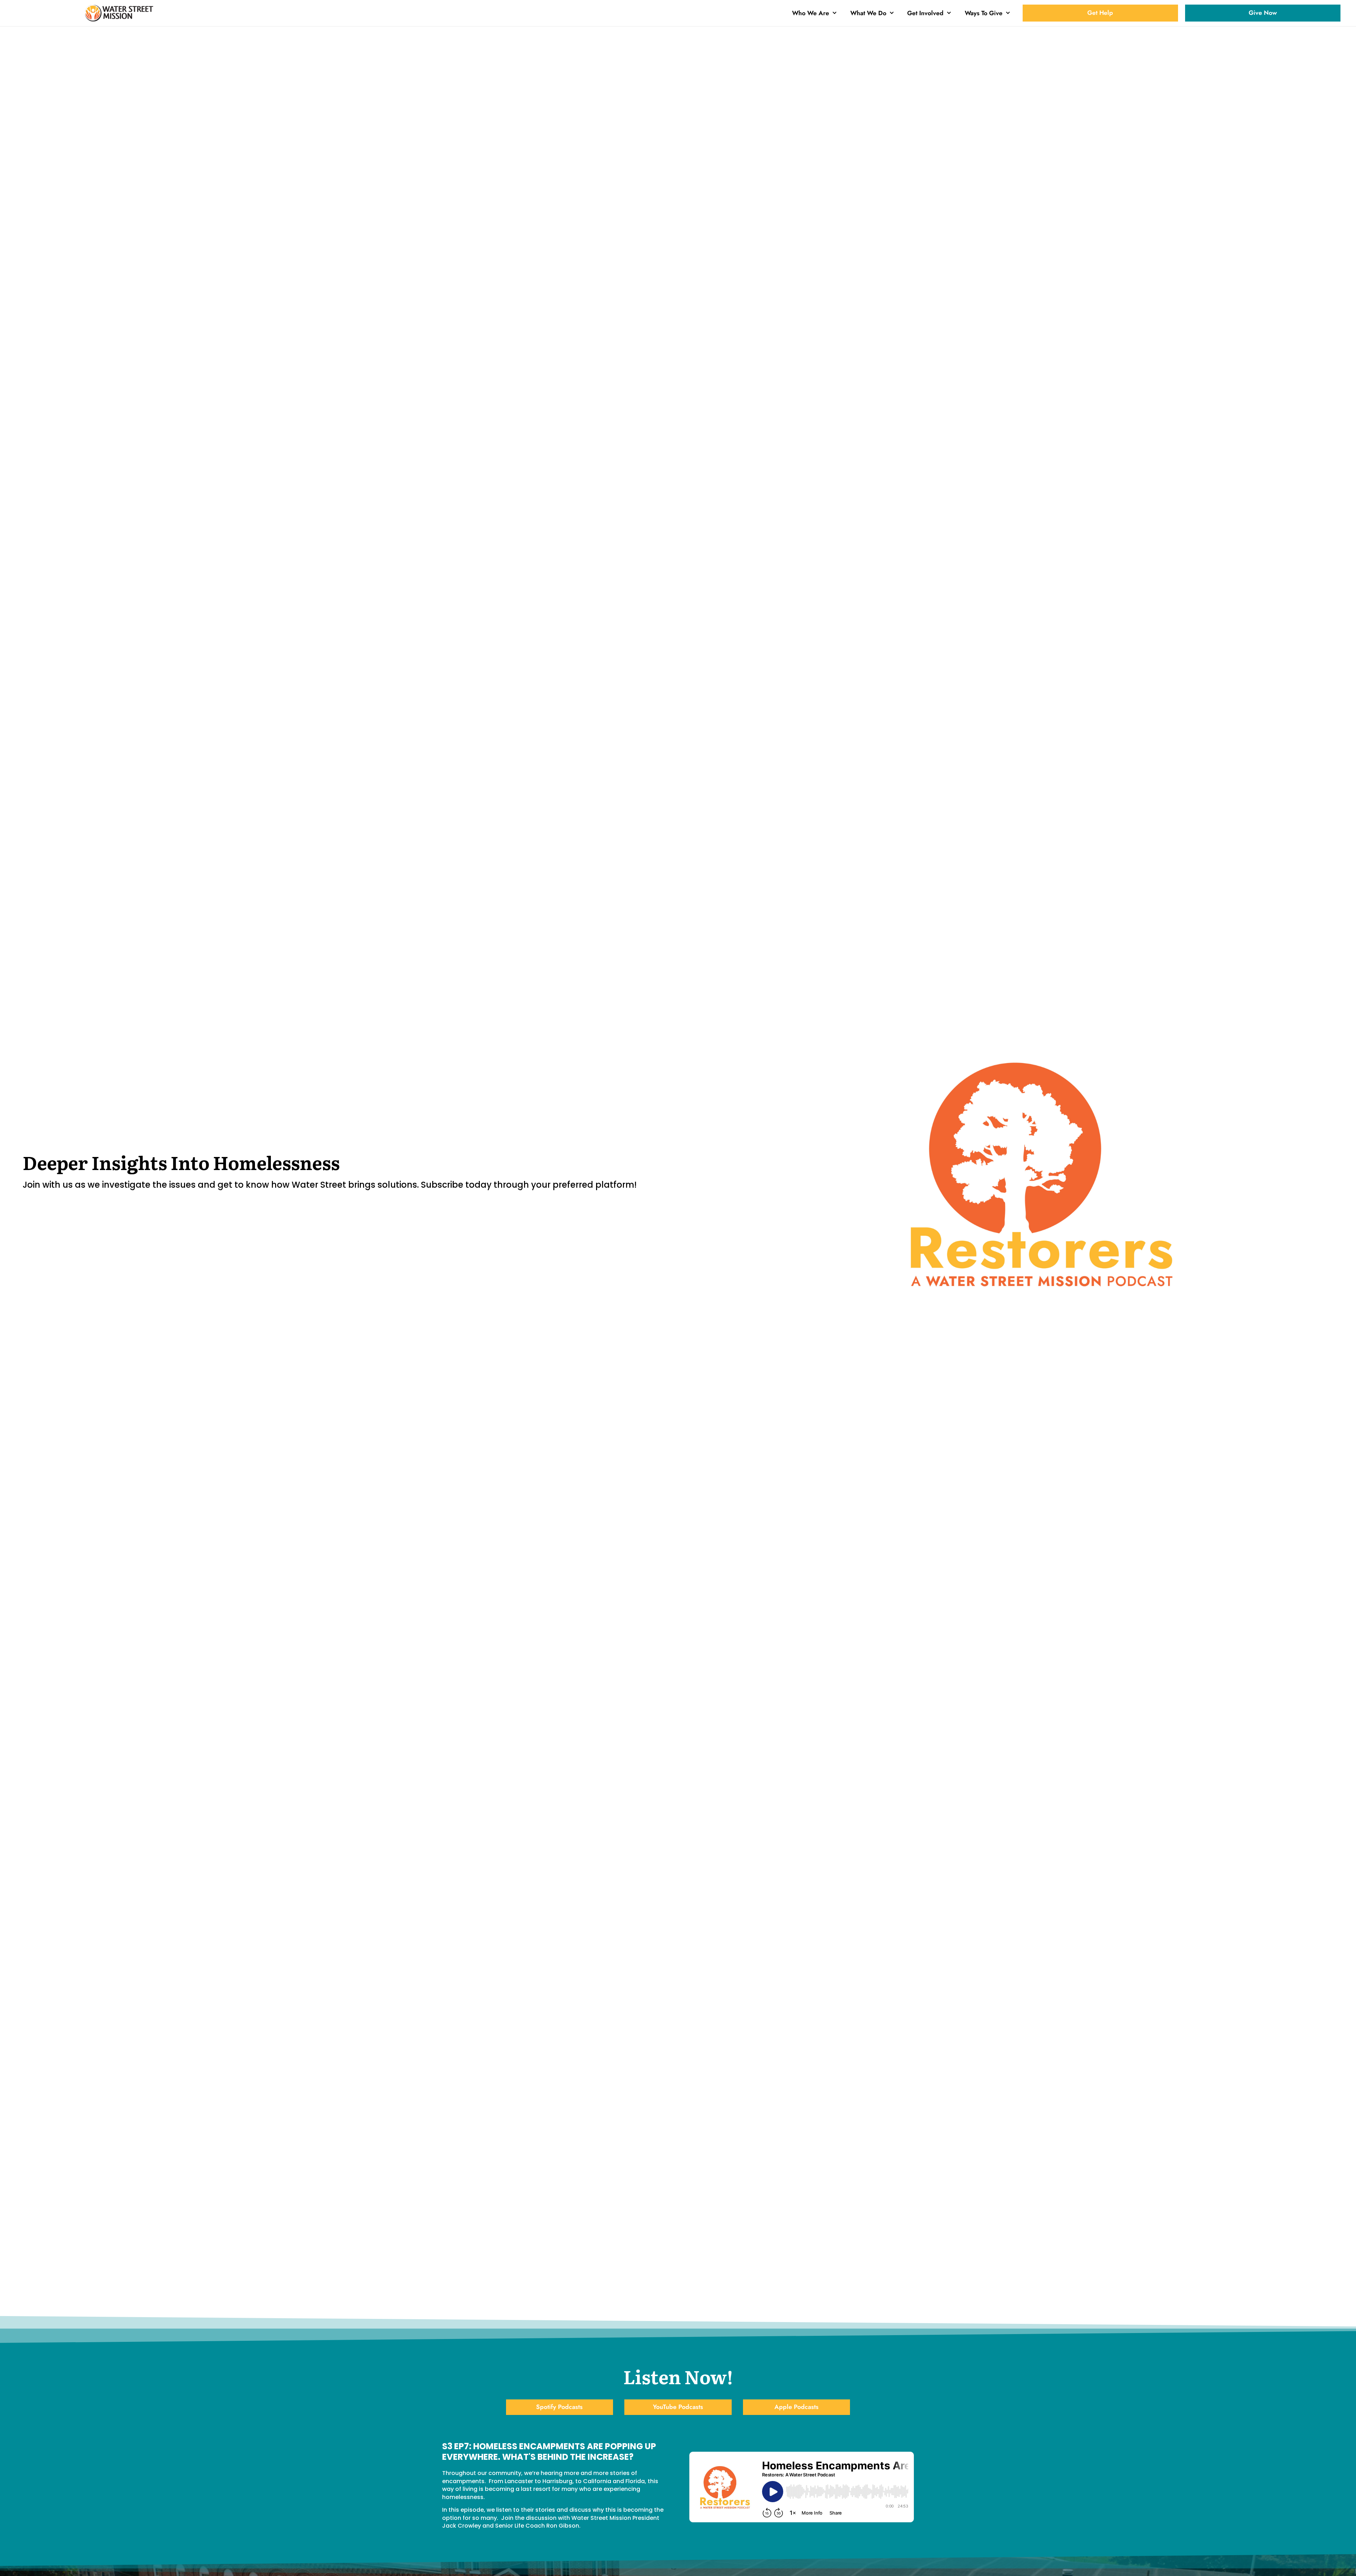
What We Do (868, 13)
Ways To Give (984, 13)
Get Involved (925, 13)
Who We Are (811, 13)
